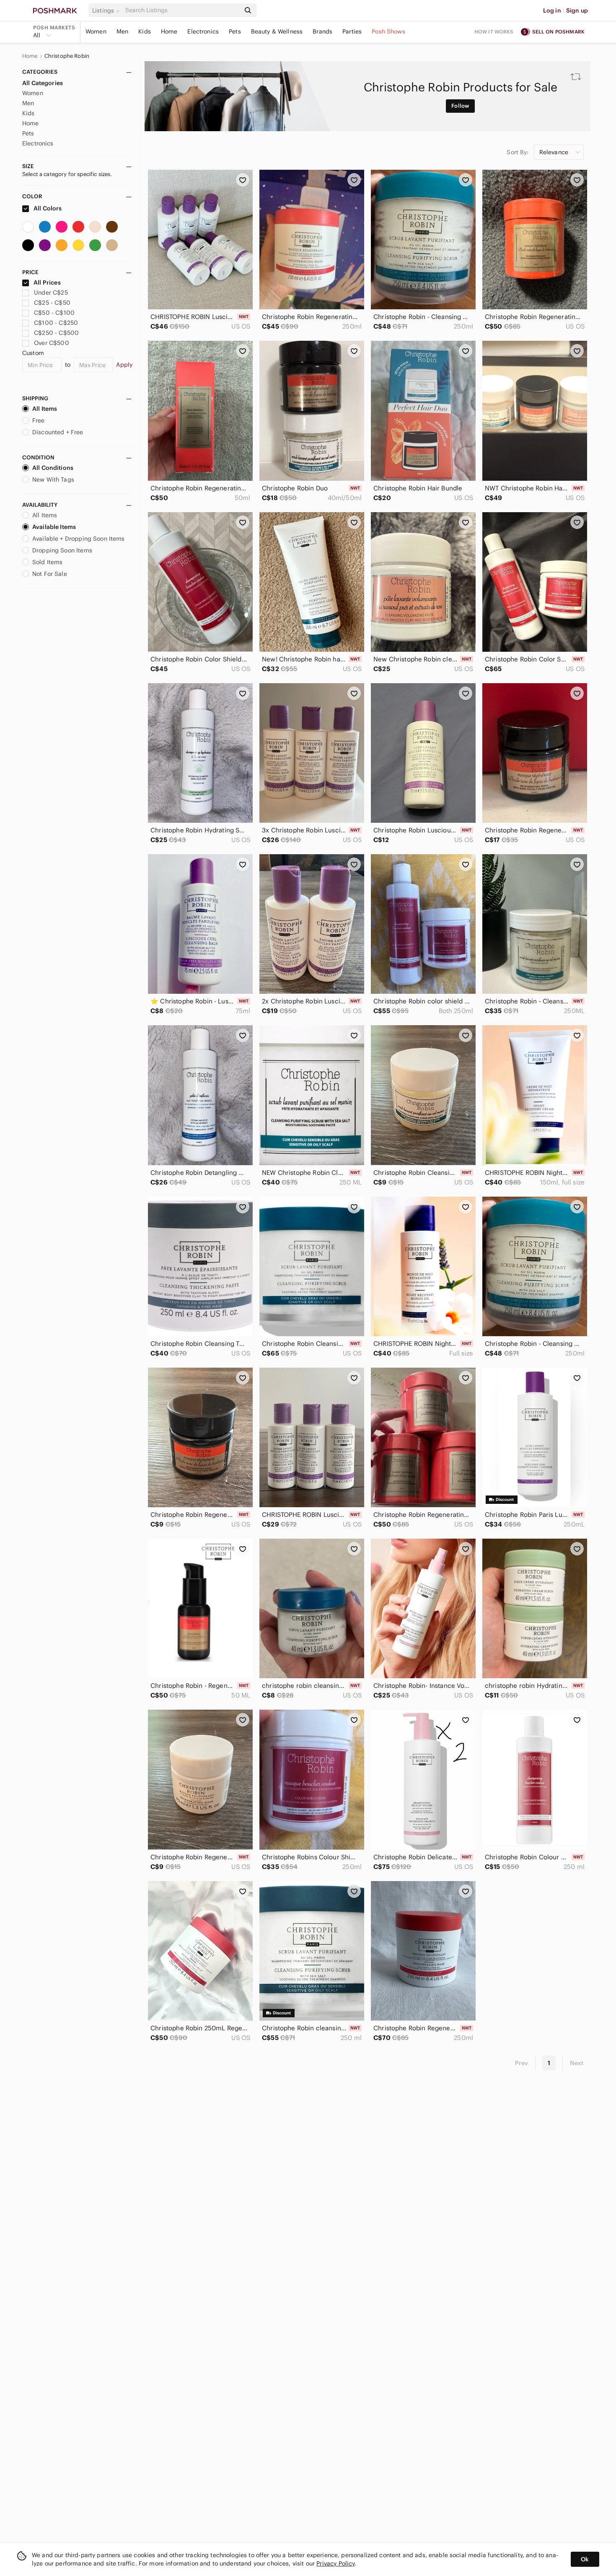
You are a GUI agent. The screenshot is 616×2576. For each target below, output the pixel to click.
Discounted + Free (58, 432)
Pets (235, 31)
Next (577, 2063)
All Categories (43, 83)
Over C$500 (52, 343)
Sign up (577, 10)
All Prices (47, 282)
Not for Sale (50, 574)
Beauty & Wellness (277, 31)
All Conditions (53, 468)
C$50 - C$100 (54, 313)
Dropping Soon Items (62, 550)
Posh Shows (388, 31)
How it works (494, 32)
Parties (352, 31)
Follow (460, 106)
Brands (322, 31)
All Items (45, 409)
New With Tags (53, 479)
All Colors (47, 208)
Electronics (203, 31)
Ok (585, 2559)
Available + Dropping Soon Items (79, 539)
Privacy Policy (335, 2563)
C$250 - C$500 (56, 333)
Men (122, 31)
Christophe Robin (67, 56)
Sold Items (48, 562)
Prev (522, 2063)
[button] (107, 10)
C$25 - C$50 (52, 303)
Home (169, 31)
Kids (145, 31)
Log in (552, 10)
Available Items (54, 527)
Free (39, 420)
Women (96, 31)
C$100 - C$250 (56, 323)
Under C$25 (51, 293)
